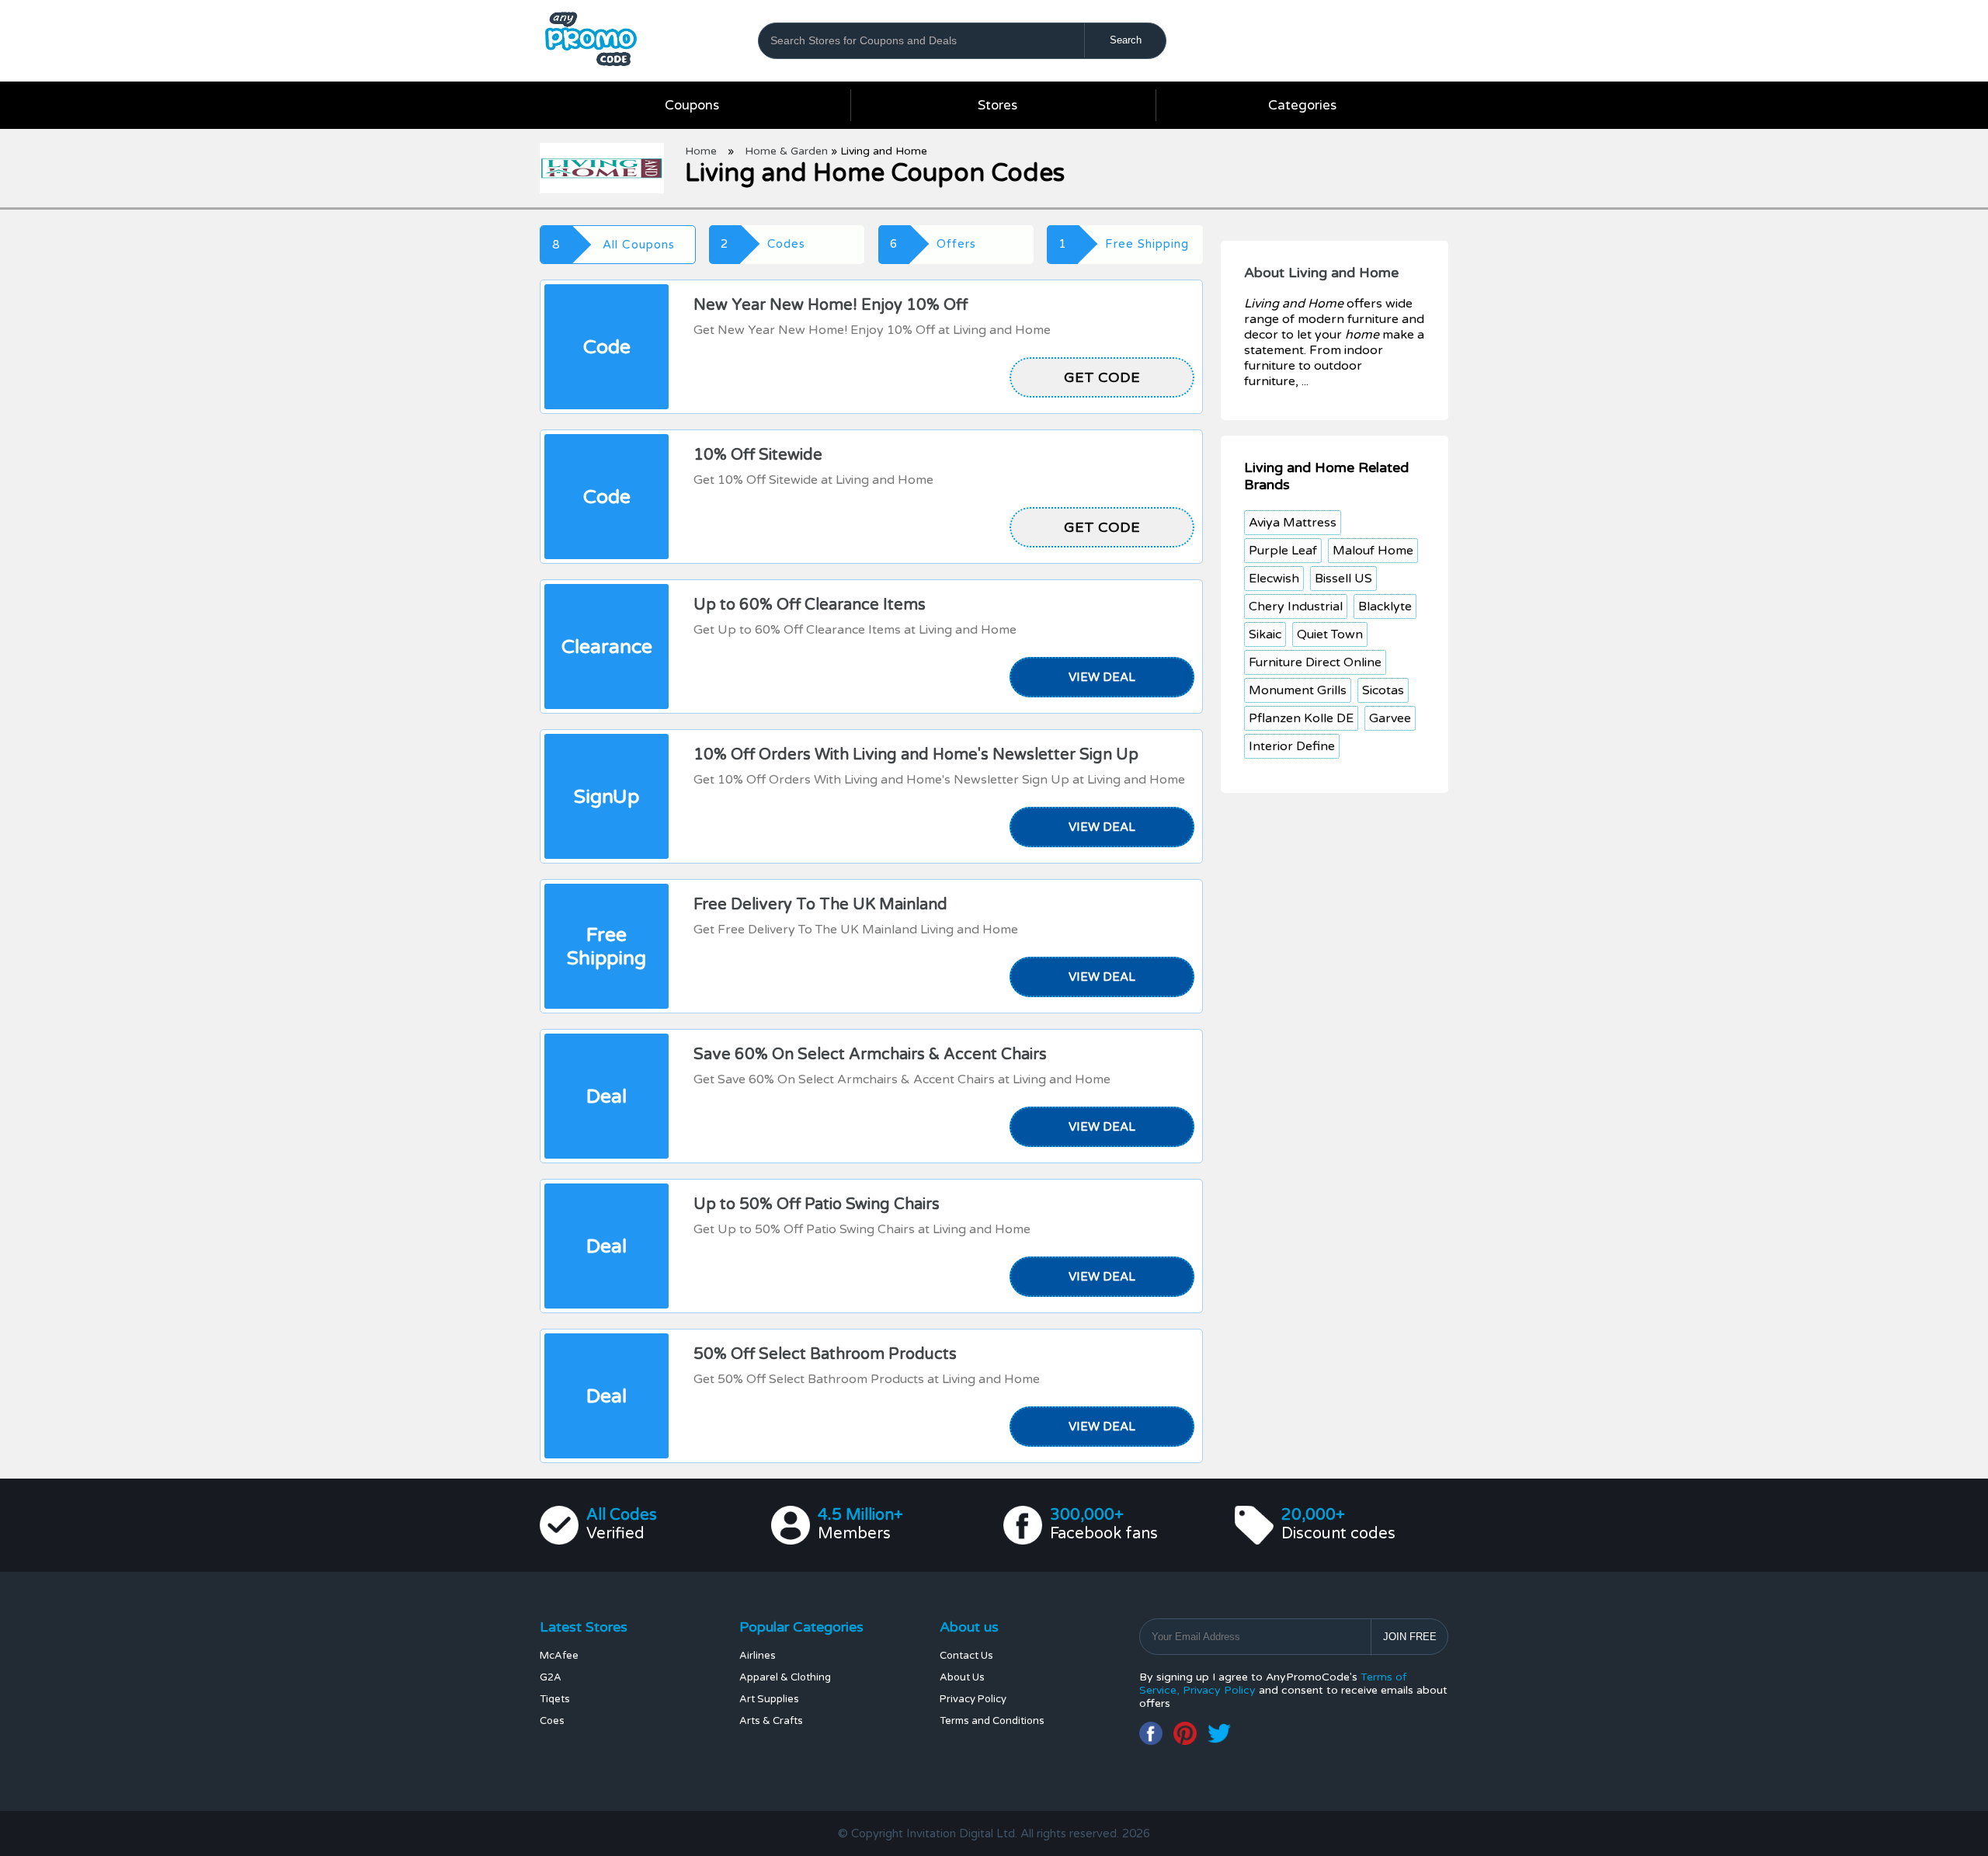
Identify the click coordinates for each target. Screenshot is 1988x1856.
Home (701, 151)
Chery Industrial (1296, 607)
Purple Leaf (1283, 551)
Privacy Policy (973, 1699)
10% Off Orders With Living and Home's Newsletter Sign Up (916, 755)
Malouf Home (1373, 551)
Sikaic (1265, 634)
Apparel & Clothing (785, 1677)
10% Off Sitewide (758, 455)
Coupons (692, 105)
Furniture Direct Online (1315, 662)
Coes (552, 1721)
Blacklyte (1385, 607)
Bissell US (1343, 579)
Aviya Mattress (1293, 523)
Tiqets (555, 1699)
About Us (962, 1677)
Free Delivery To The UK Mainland (820, 905)
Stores (997, 105)
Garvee (1390, 718)
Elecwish (1274, 579)
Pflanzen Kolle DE (1301, 718)
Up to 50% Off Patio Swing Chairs (817, 1204)
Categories (1302, 105)
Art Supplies (769, 1699)
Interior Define (1292, 746)
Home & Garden (786, 151)
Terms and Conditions (992, 1721)
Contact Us (966, 1656)
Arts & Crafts (771, 1721)
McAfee (559, 1656)
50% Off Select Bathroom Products (825, 1354)
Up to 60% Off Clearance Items (810, 605)
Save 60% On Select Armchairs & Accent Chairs (870, 1055)
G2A (551, 1677)
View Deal (1102, 677)
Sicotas (1383, 690)
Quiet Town (1330, 634)
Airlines (758, 1656)
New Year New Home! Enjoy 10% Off (831, 305)
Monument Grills (1298, 690)
